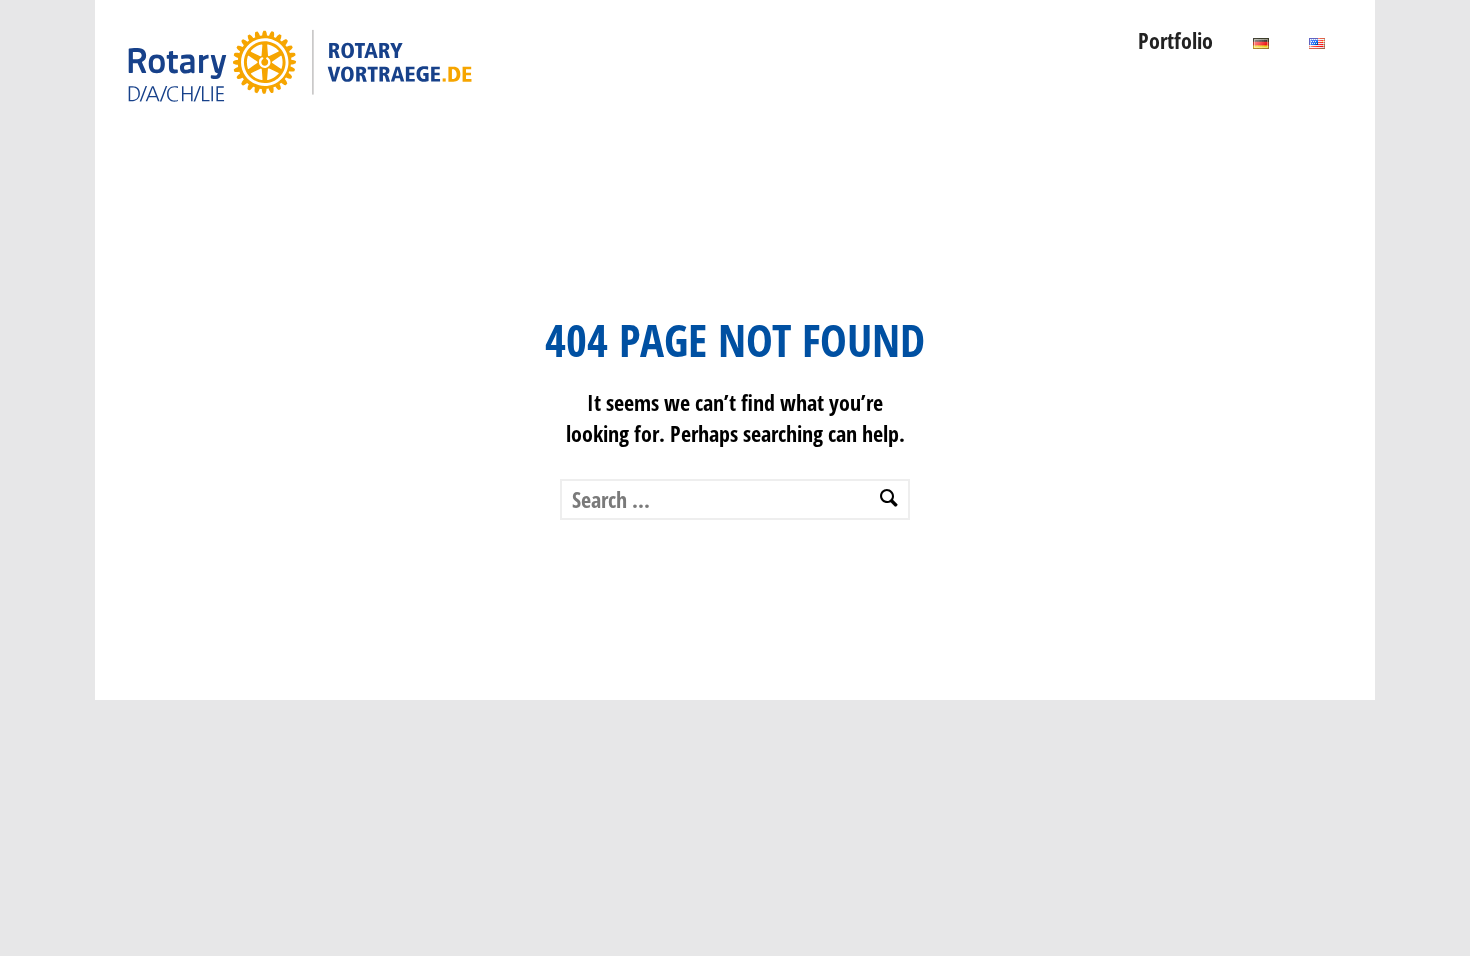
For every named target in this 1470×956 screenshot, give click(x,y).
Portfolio (1175, 40)
